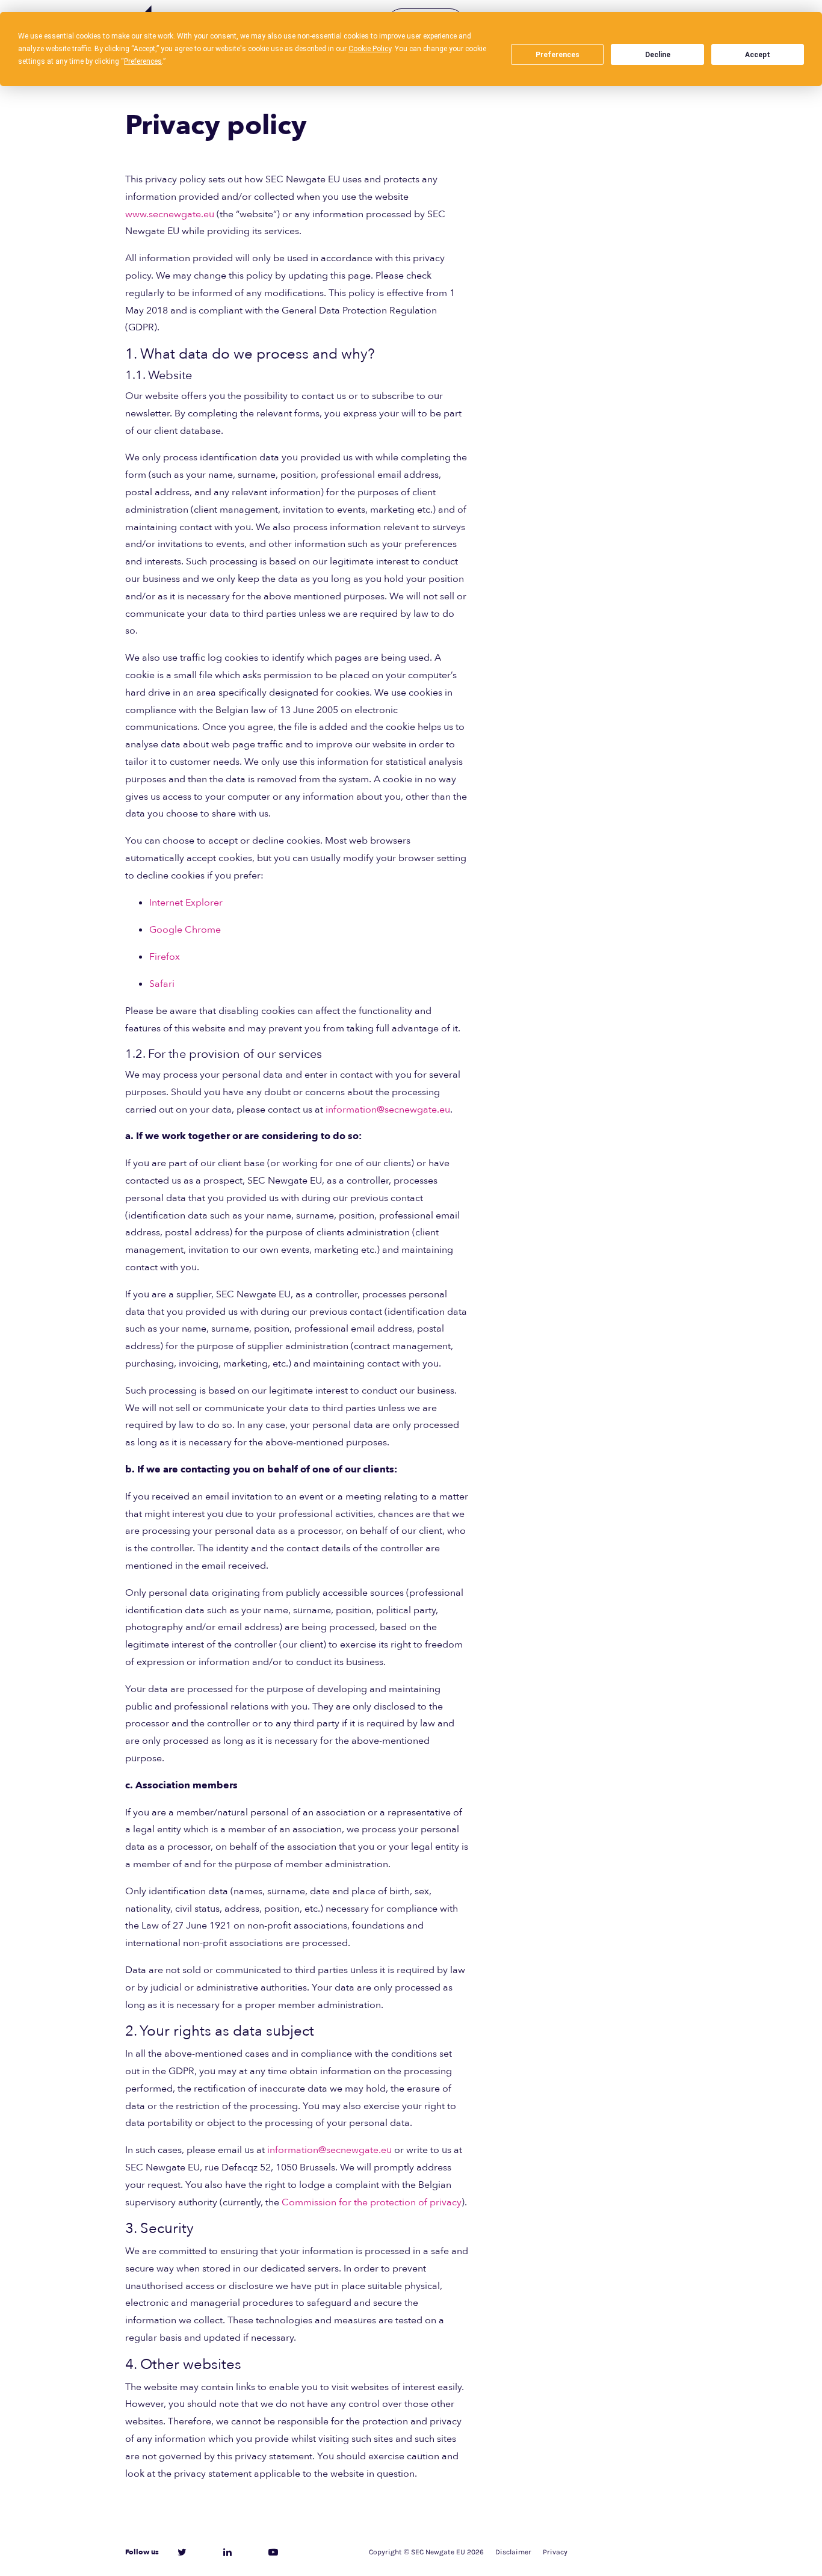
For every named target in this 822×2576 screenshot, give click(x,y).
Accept (758, 55)
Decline (658, 55)
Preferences (558, 55)
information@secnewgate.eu (388, 1110)
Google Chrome (185, 930)
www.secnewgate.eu (170, 214)
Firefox (165, 957)
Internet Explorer (186, 903)
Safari (162, 984)
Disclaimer (513, 2552)
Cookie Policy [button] (370, 49)
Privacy (555, 2552)
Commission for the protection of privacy (372, 2202)
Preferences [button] (143, 61)
